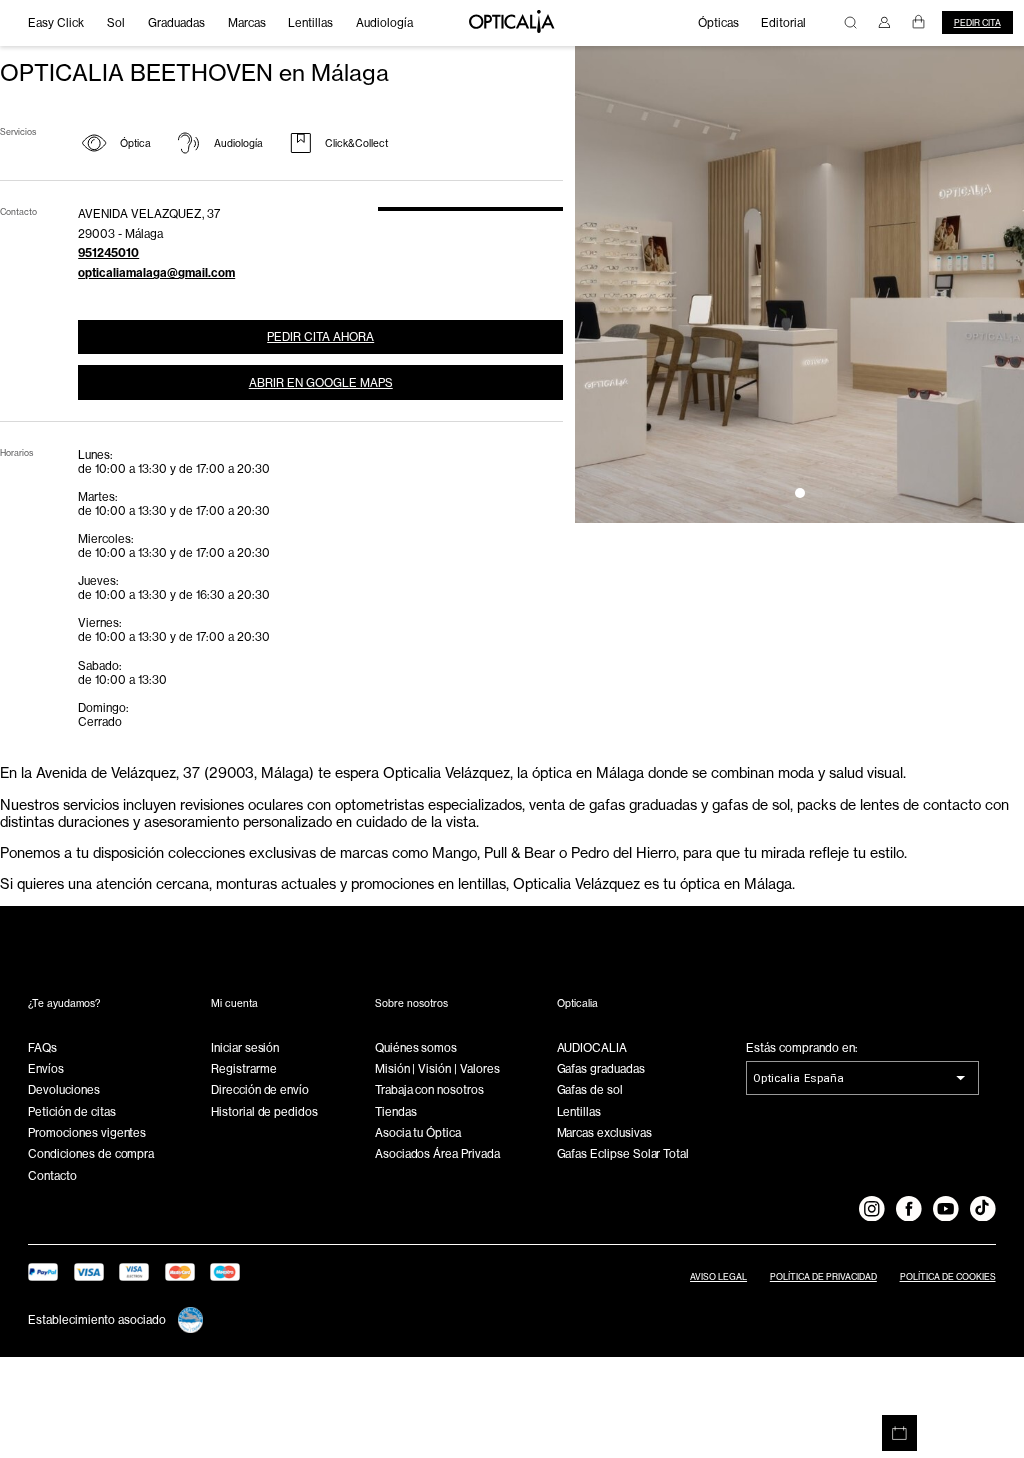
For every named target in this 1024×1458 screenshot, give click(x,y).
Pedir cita (977, 23)
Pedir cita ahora (320, 337)
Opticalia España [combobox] (798, 1078)
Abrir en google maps (321, 383)
